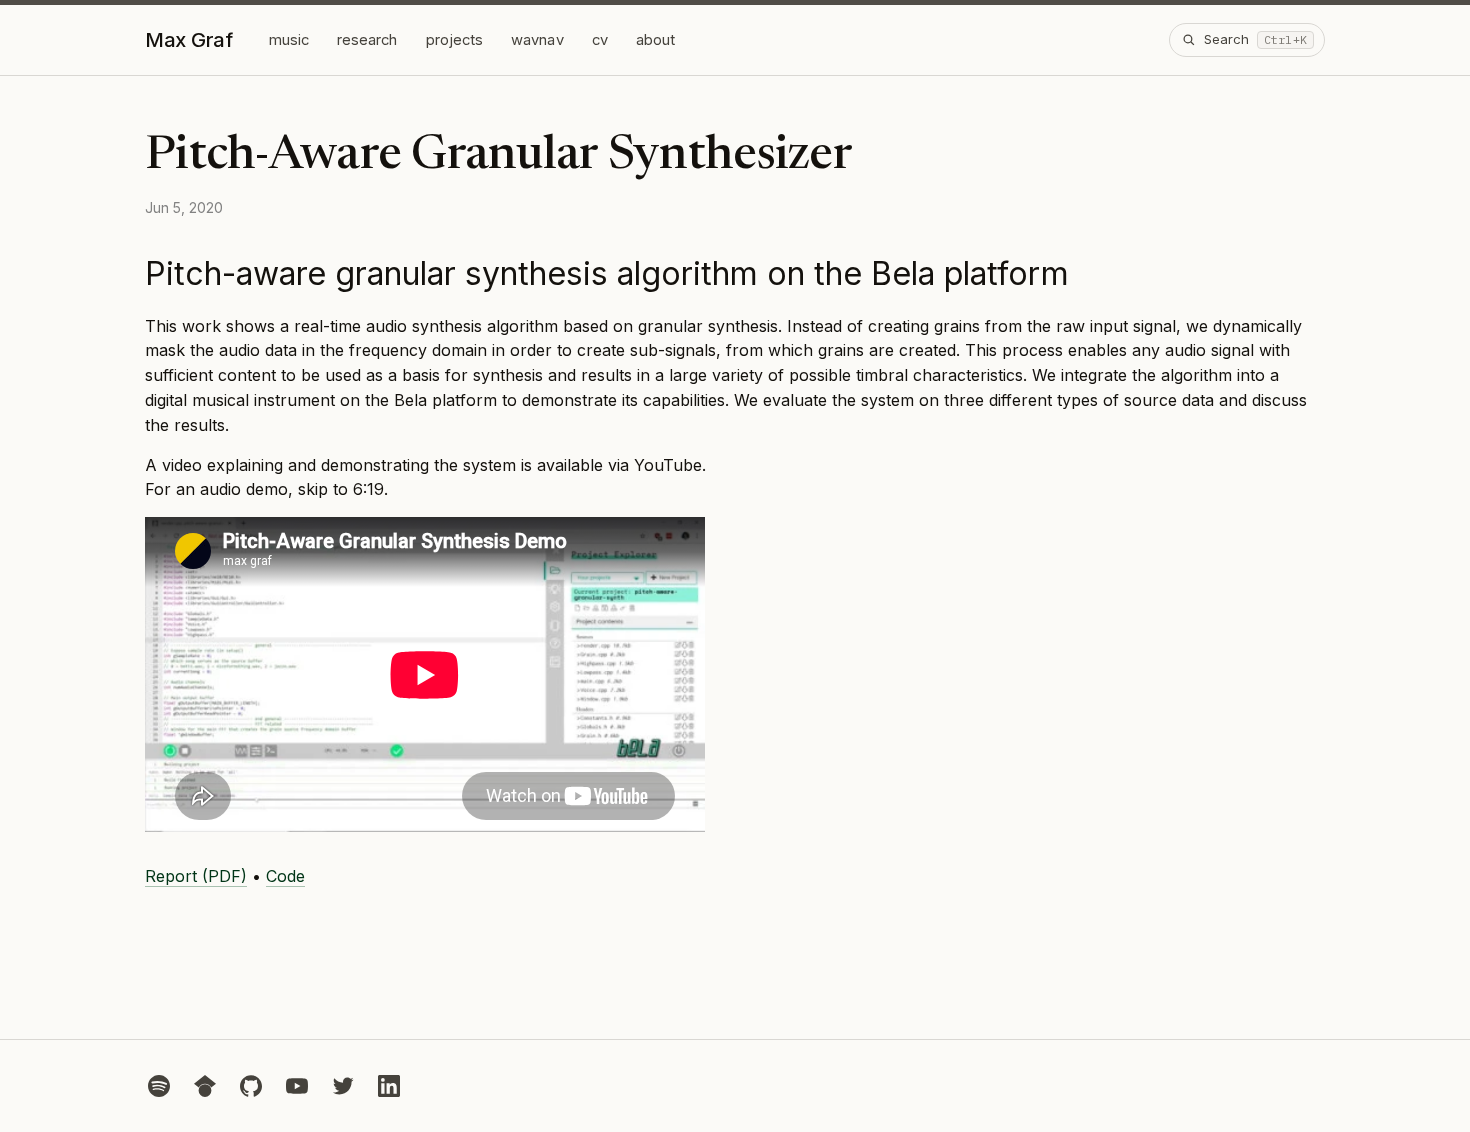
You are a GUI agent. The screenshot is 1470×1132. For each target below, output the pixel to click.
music (289, 40)
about (655, 40)
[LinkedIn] (389, 1086)
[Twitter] (343, 1086)
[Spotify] (159, 1086)
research (367, 40)
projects (455, 40)
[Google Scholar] (205, 1086)
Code (285, 876)
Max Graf (189, 40)
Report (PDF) (196, 876)
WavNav (537, 40)
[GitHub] (251, 1086)
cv (600, 40)
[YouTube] (297, 1086)
